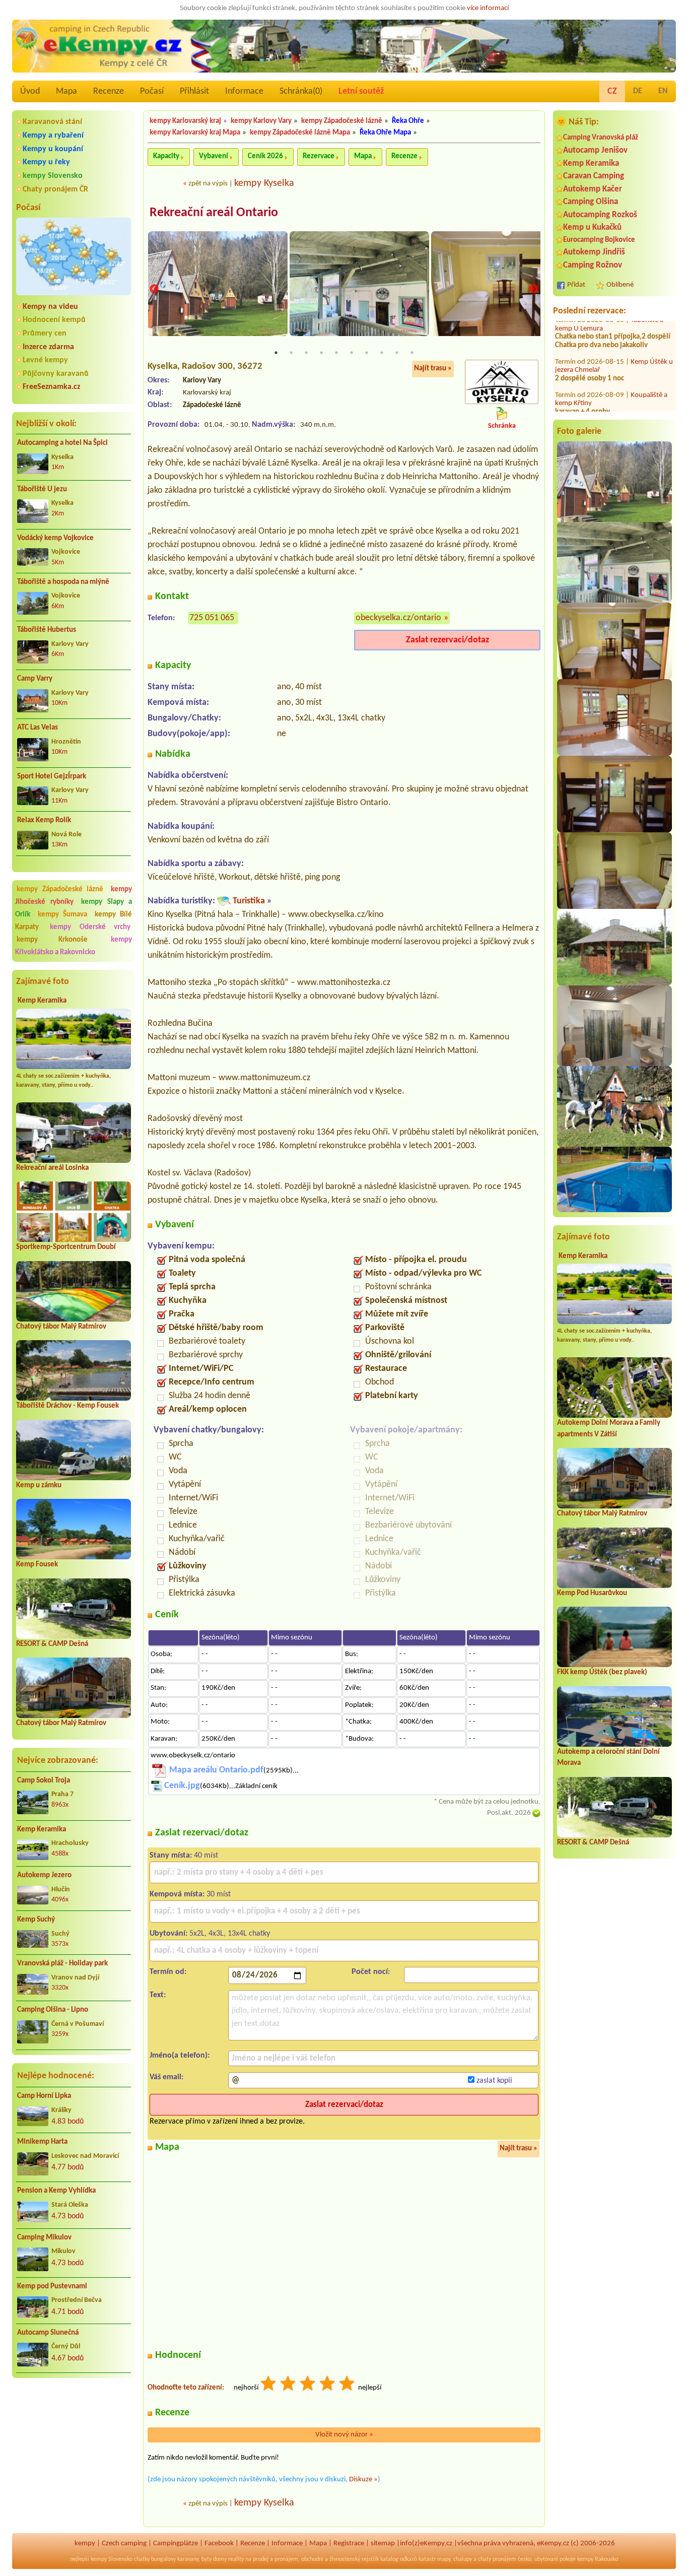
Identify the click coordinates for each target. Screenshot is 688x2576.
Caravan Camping (594, 176)
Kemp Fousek (37, 1565)
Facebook (219, 2544)
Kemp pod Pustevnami (52, 2287)
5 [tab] (336, 353)
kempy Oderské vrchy (90, 927)
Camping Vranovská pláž (601, 138)
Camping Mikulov (44, 2238)
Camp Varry (35, 679)
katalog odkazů (399, 2559)
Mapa (66, 91)
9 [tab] (397, 353)
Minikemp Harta (42, 2142)
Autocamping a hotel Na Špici (62, 443)
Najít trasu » (433, 369)
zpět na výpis (208, 184)
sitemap (383, 2544)
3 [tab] (306, 353)
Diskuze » (363, 2480)
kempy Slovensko (53, 176)
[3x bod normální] (308, 2385)
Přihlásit (194, 91)
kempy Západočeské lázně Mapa (300, 133)
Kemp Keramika (42, 1001)
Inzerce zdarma (48, 347)
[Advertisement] (74, 2439)
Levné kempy (45, 360)
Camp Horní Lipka (44, 2096)
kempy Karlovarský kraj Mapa (195, 133)
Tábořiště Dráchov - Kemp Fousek (67, 1406)
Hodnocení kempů (54, 320)
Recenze (109, 91)
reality (236, 2559)
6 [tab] (352, 353)
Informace (244, 91)
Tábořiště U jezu (42, 489)
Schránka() (301, 91)
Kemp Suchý (36, 1920)
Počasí (152, 91)
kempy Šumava (63, 915)
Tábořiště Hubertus (47, 630)
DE (638, 91)
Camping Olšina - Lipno (53, 2010)
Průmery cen (45, 334)
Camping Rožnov (593, 265)
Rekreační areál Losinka (52, 1168)
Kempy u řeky (46, 162)
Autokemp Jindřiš (594, 252)
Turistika (249, 901)
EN (663, 91)
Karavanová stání (52, 122)
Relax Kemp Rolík (44, 820)
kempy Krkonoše (52, 940)
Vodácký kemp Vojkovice (55, 538)
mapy (444, 2559)
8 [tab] (382, 353)
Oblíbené (620, 285)
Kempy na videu (50, 307)
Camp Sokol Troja (44, 1781)
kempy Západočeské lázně (60, 889)
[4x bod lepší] (328, 2385)
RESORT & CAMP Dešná (52, 1644)
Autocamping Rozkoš (600, 215)
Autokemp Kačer (593, 189)
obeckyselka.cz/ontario (398, 618)
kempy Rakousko (598, 2559)
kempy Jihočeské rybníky (74, 896)
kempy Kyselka (264, 183)
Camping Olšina (591, 202)
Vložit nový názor (344, 2435)
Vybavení (214, 156)
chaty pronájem (497, 2559)
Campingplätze (176, 2544)
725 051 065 (212, 618)
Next (534, 289)
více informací (488, 8)
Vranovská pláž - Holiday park (62, 1964)
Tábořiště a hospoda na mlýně (63, 582)
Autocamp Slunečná (48, 2333)
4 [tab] (321, 353)
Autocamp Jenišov (595, 150)
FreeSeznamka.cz (51, 387)
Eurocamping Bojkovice (599, 240)
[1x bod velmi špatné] (269, 2385)
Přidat (576, 285)
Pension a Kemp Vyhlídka (56, 2191)
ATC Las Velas (38, 728)
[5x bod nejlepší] (348, 2385)
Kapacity (166, 156)
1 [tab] (276, 353)
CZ (612, 91)
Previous (154, 289)
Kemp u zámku (39, 1485)
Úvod (30, 91)
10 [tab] (412, 353)
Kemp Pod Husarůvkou (592, 1593)
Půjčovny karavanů (56, 374)
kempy (85, 2544)
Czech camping (124, 2544)
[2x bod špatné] (289, 2385)
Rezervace (319, 156)
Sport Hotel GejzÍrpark (52, 777)
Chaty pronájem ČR (55, 189)
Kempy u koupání (53, 149)
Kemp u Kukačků (592, 227)
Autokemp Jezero (44, 1875)
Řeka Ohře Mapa (385, 133)
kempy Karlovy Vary (261, 121)
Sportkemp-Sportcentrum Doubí (66, 1247)
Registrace (349, 2544)
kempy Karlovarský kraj (185, 121)
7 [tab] (367, 353)
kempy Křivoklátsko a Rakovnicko (74, 946)
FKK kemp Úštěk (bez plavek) (602, 1672)
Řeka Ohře (408, 121)
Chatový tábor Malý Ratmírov (61, 1327)
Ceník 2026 (265, 156)
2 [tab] (291, 353)
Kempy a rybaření (53, 136)
